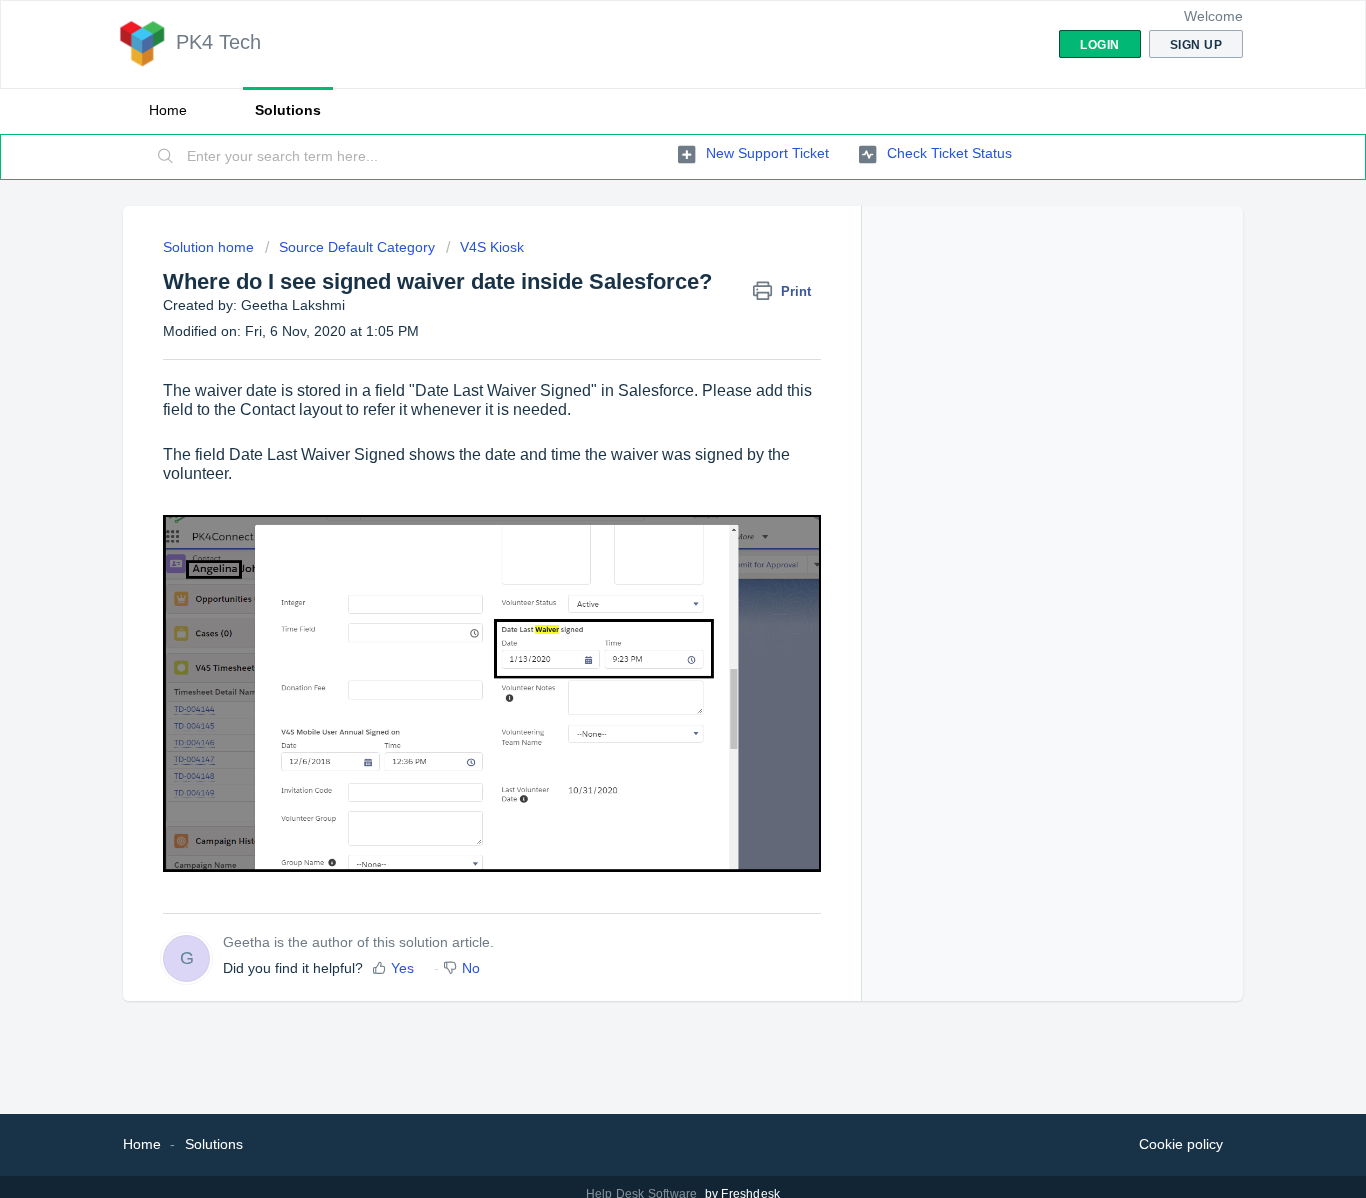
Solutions (288, 110)
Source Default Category (357, 247)
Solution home (210, 247)
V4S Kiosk (492, 247)
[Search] (166, 157)
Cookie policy (1181, 1144)
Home (168, 110)
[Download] (646, 338)
